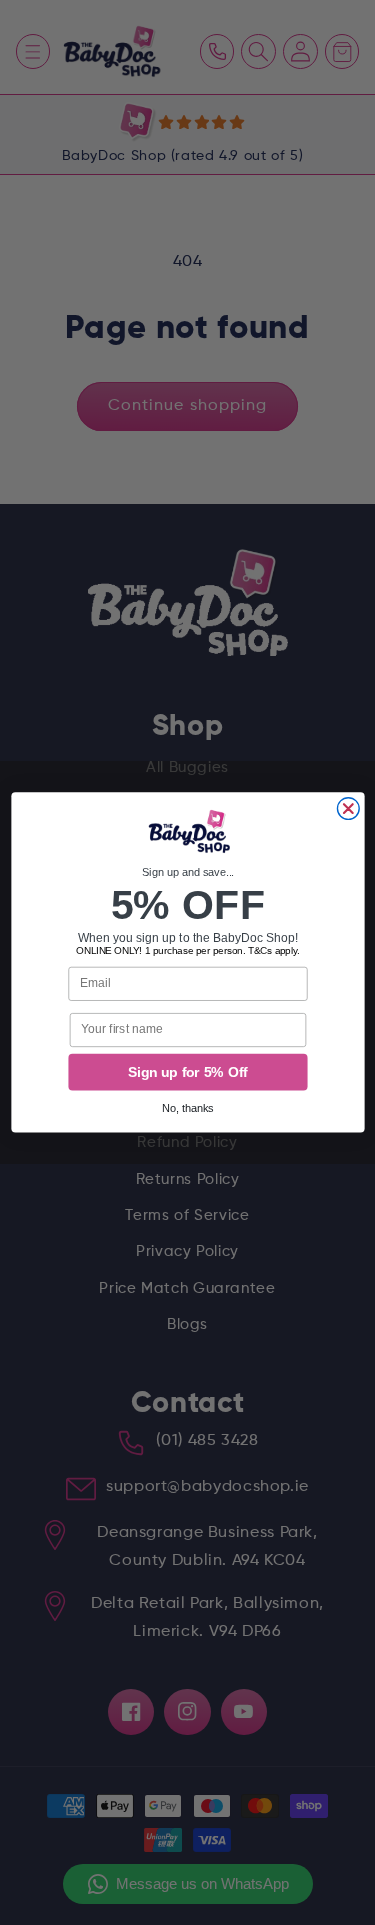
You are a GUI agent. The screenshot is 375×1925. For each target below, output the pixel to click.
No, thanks (188, 1109)
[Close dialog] (348, 809)
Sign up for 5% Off (187, 1072)
